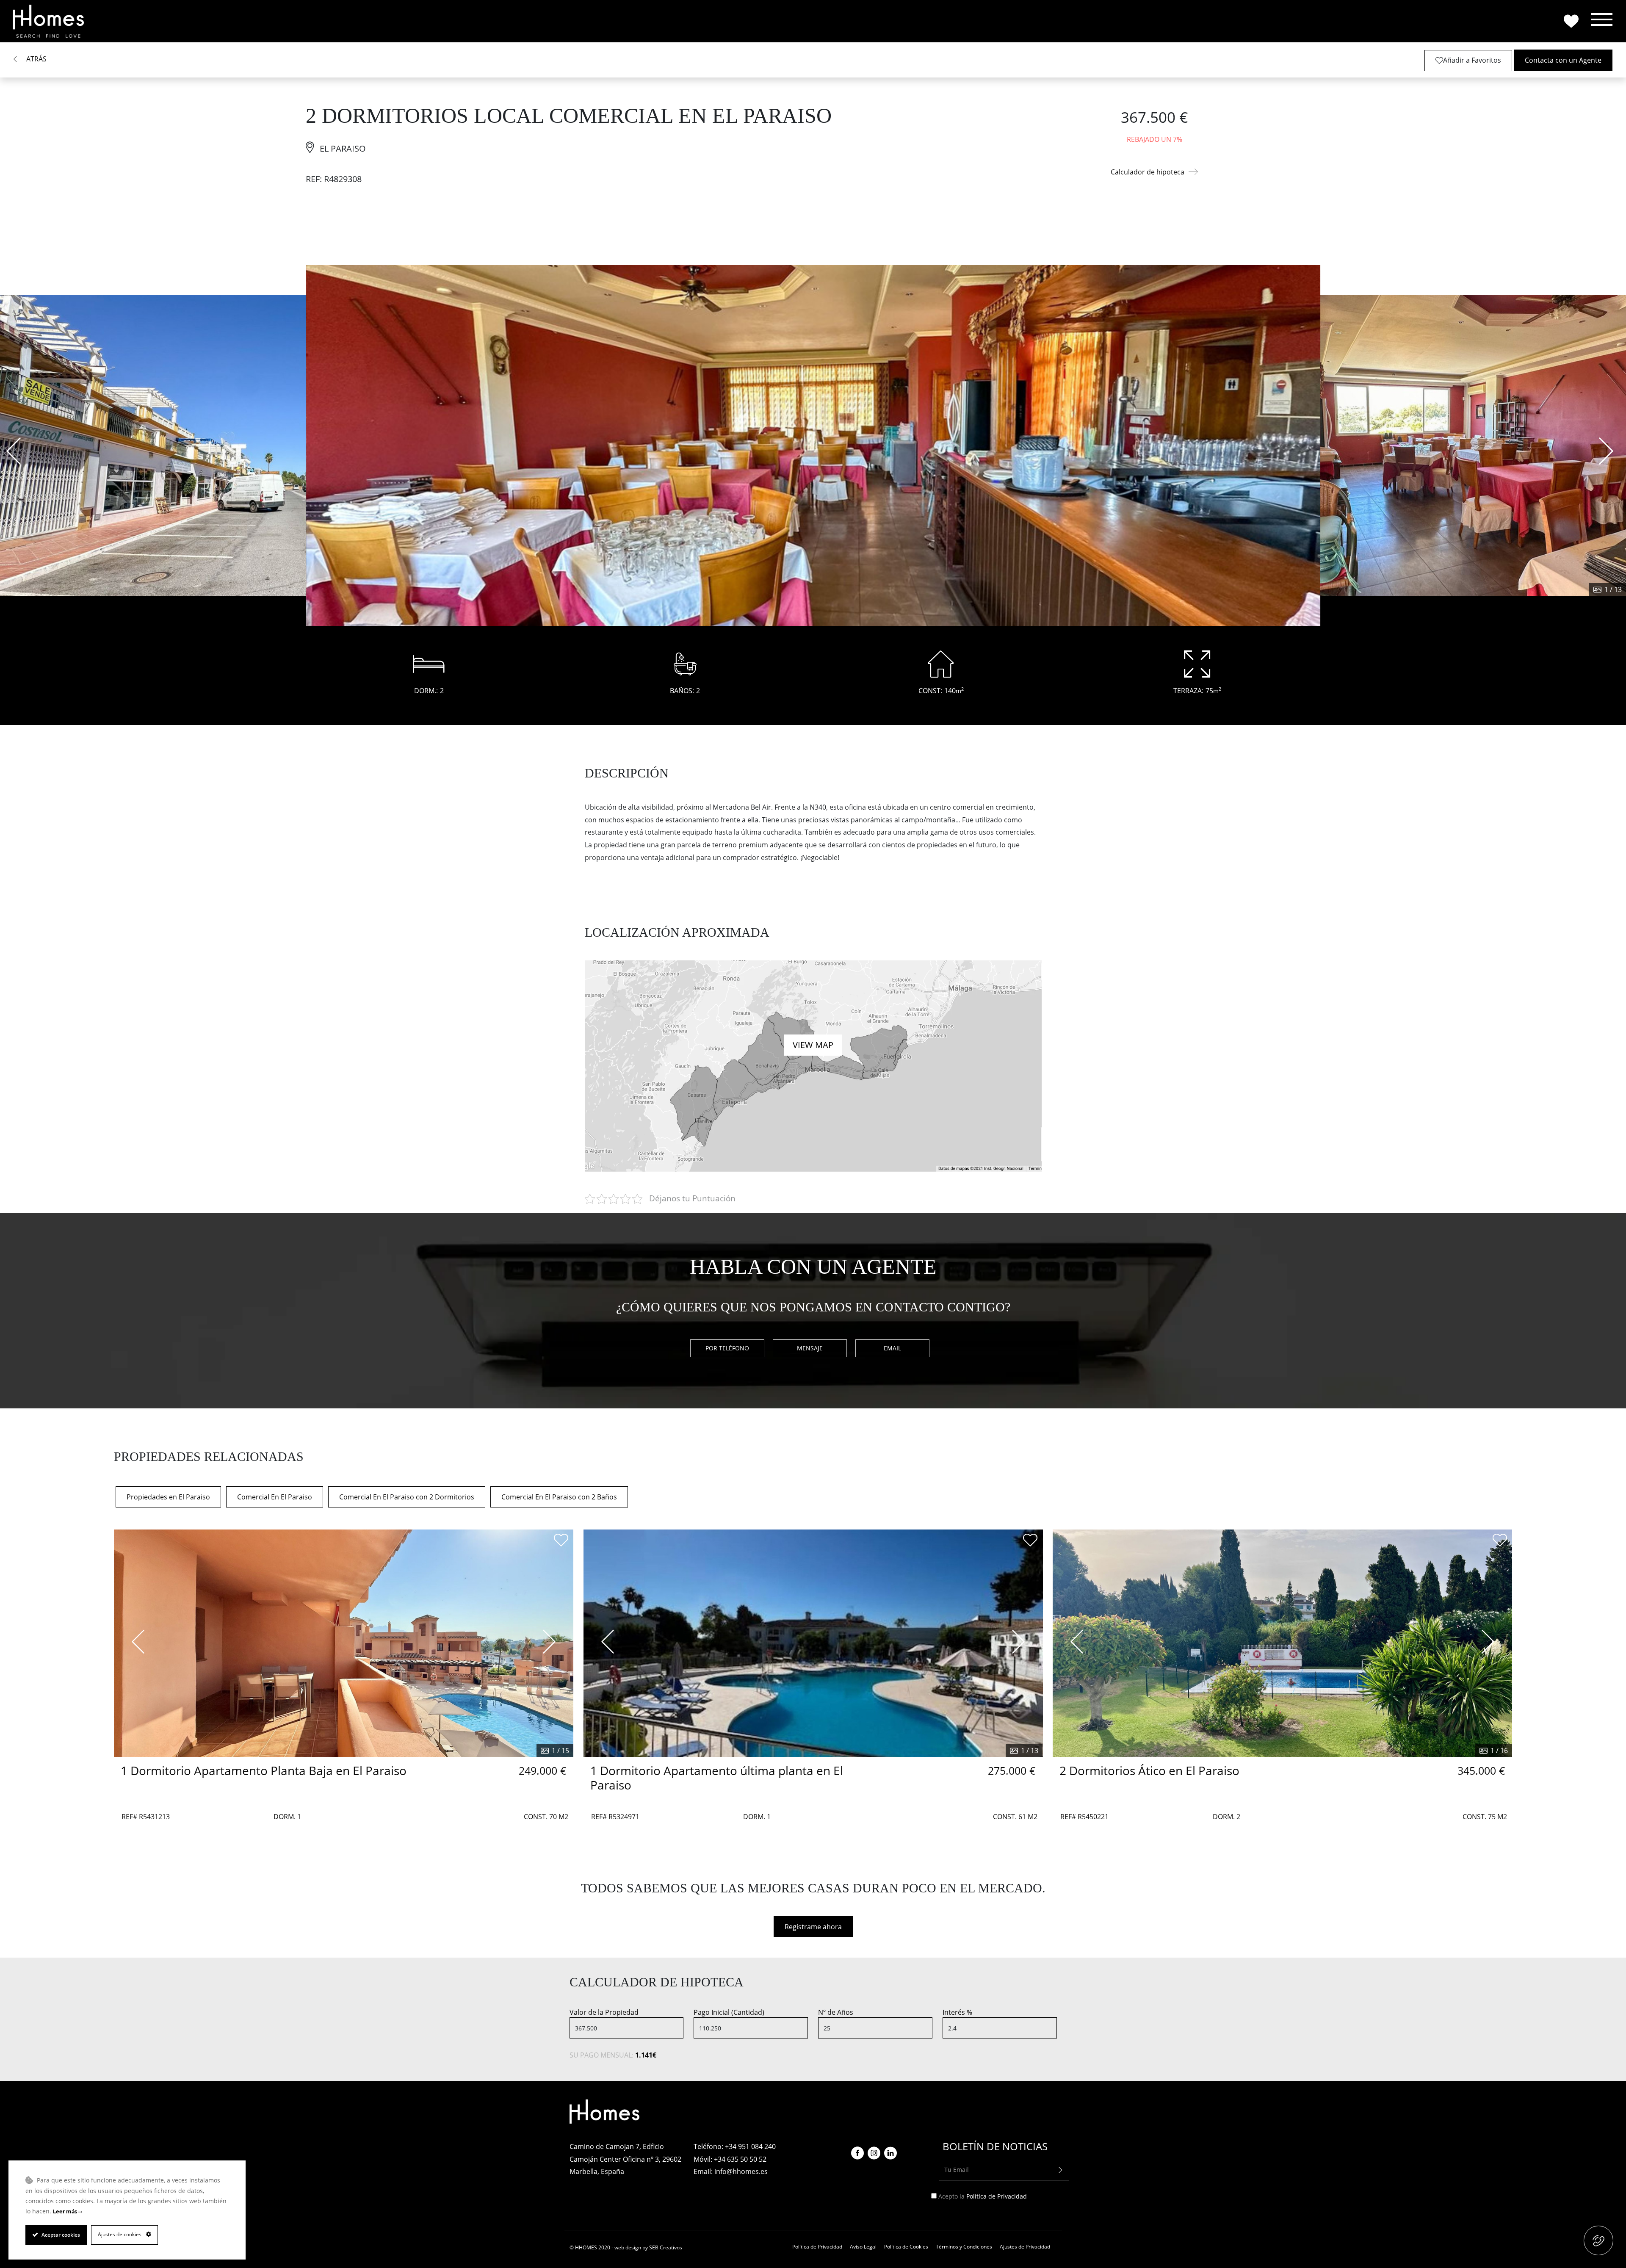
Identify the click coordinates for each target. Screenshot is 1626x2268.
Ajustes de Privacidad (1025, 2247)
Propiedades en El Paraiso (168, 1497)
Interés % (957, 2012)
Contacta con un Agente (1563, 60)
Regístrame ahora (813, 1927)
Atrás (36, 59)
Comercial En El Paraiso (275, 1497)
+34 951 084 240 (750, 2146)
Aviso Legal (863, 2247)
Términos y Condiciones (964, 2247)
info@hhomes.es (741, 2171)
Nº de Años (836, 2012)
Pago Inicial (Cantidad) (729, 2012)
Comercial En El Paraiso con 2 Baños (559, 1497)
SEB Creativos (666, 2247)
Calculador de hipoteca (1148, 172)
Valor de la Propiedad (604, 2012)
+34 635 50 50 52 (740, 2159)
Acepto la (983, 2196)
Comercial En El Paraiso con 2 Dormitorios (407, 1497)
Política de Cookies (906, 2247)
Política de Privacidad (997, 2196)
